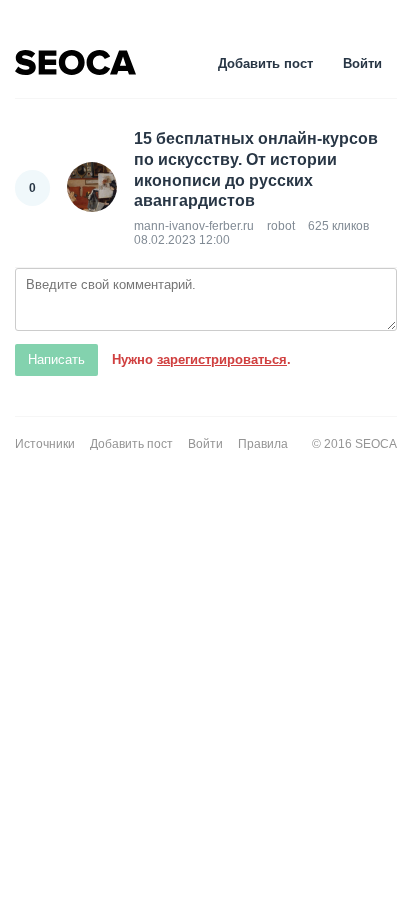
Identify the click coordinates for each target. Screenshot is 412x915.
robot (281, 226)
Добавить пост (265, 63)
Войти (362, 63)
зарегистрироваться (222, 359)
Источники (45, 444)
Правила (263, 444)
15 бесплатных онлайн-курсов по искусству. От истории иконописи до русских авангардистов (256, 169)
